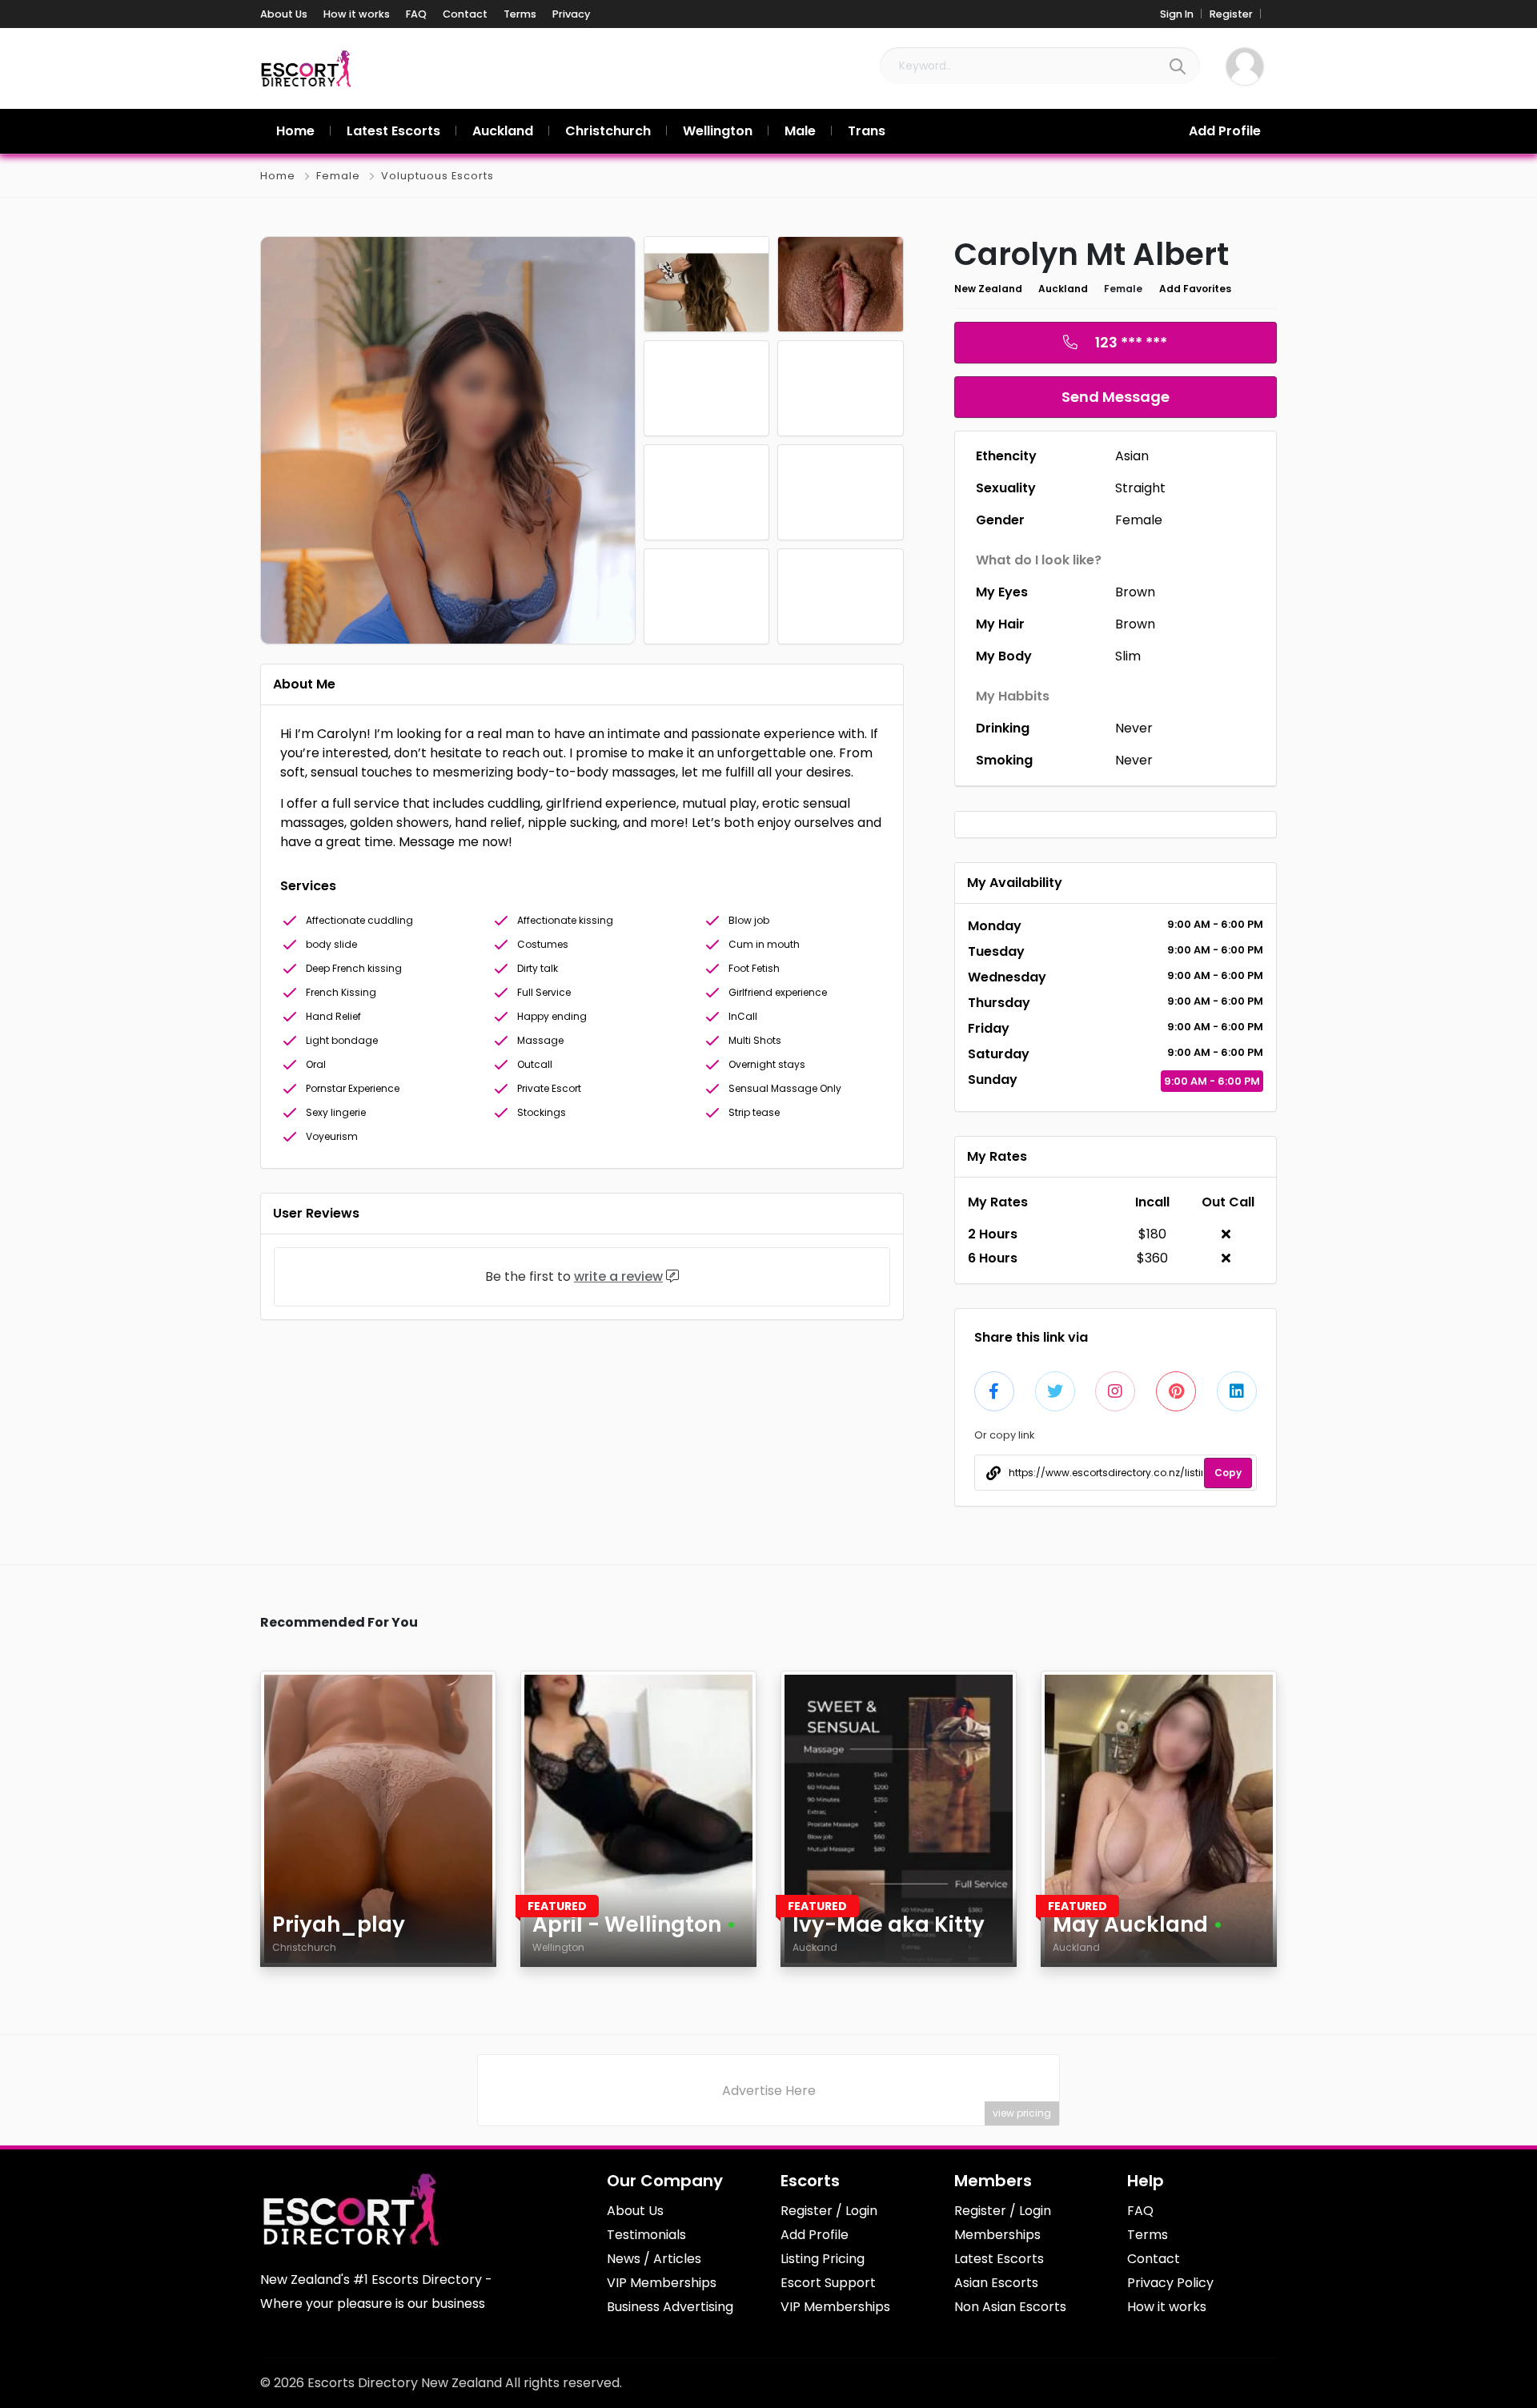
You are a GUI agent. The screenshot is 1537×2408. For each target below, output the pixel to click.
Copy (1228, 1473)
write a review (618, 1276)
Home (278, 176)
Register (1231, 14)
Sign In (1177, 14)
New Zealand (988, 289)
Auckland (1063, 289)
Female (338, 176)
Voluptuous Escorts (437, 176)
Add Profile (1225, 131)
